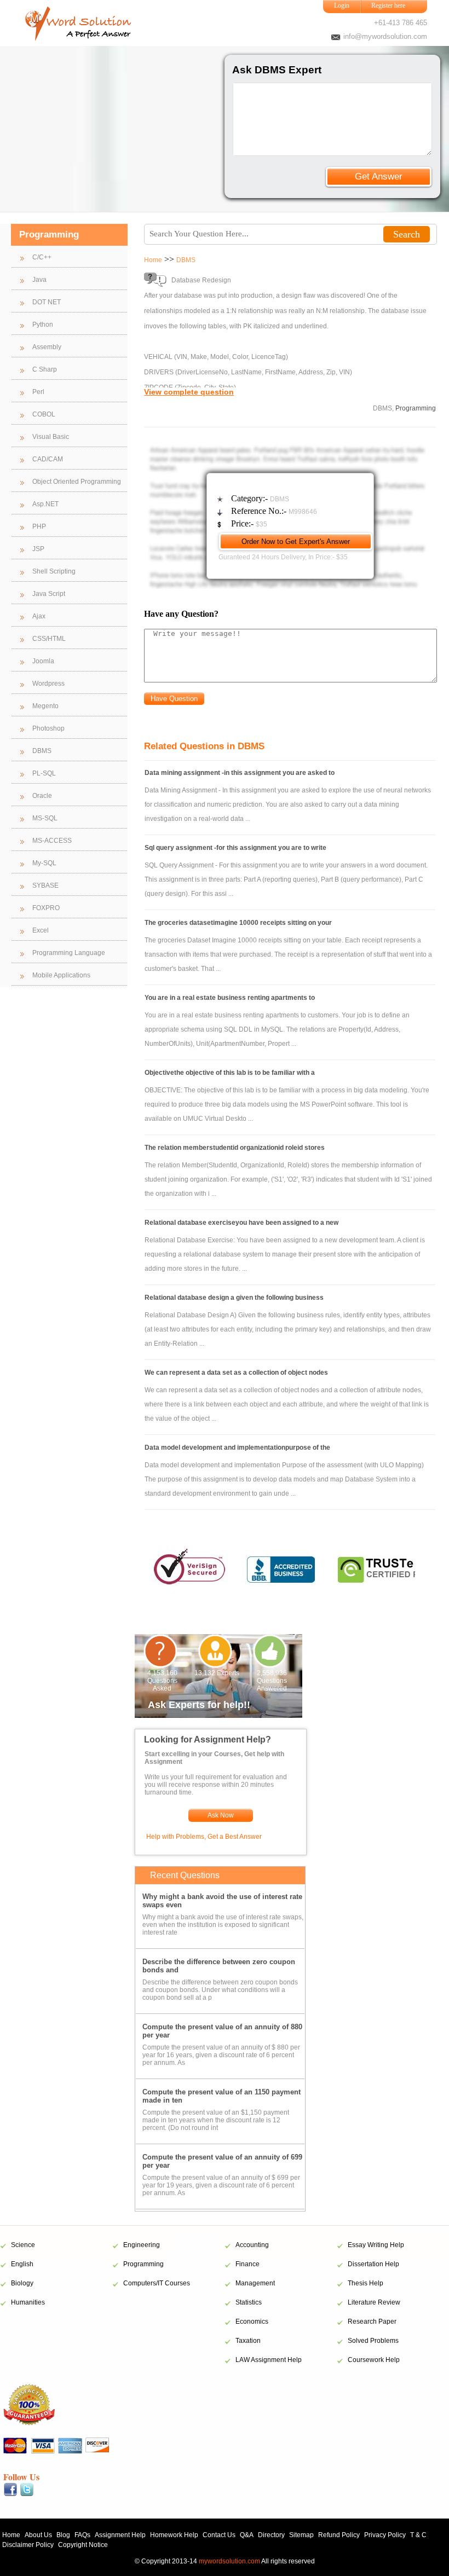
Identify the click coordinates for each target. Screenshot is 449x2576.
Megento (45, 706)
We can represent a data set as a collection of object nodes (236, 1373)
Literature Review (374, 2302)
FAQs (82, 2535)
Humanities (28, 2302)
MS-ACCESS (52, 841)
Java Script (49, 594)
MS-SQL (45, 818)
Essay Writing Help (376, 2245)
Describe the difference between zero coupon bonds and (219, 1966)
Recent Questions (185, 1875)
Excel (41, 930)
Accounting (252, 2245)
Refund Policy (339, 2535)
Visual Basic (51, 437)
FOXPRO (46, 908)
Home (153, 260)
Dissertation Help (373, 2264)
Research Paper (372, 2322)
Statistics (249, 2302)
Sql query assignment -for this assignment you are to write (235, 848)
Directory (271, 2535)
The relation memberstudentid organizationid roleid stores (235, 1148)
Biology (22, 2283)
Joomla (43, 661)
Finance (247, 2264)
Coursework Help (374, 2360)
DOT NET (47, 302)
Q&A (247, 2535)
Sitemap (301, 2535)
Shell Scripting (54, 571)
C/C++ (42, 257)
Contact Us (219, 2535)
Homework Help (174, 2535)
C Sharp (45, 369)
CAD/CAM (48, 459)
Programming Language (69, 953)
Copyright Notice (83, 2545)
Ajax (39, 616)
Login (342, 5)
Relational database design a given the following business (234, 1298)
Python (43, 325)
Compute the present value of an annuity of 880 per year (222, 2031)
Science (23, 2245)
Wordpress (48, 684)
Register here (388, 5)
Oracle (42, 796)
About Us (38, 2535)
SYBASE (45, 885)
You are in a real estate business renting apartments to (230, 998)
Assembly (47, 347)
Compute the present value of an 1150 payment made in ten (221, 2096)
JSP (38, 549)
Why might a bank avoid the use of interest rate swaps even (222, 1901)
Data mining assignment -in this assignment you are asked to (240, 773)
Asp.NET (45, 504)
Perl (38, 392)
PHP (39, 526)
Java (39, 280)
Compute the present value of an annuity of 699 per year (222, 2161)
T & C (418, 2535)
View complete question (189, 392)
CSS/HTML (49, 639)
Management (255, 2283)
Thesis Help (365, 2283)
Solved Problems (373, 2341)
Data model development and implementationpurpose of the (237, 1448)
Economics (252, 2322)
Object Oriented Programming (77, 482)
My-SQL (44, 863)
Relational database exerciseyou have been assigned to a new (241, 1223)
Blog (63, 2535)
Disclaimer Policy (28, 2545)
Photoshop (48, 728)
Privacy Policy (385, 2535)
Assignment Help (120, 2535)
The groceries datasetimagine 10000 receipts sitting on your (238, 923)
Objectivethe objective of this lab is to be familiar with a (230, 1073)
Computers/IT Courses (157, 2283)
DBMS (42, 751)
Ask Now (221, 1815)
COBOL (44, 414)
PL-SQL (44, 773)
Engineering (142, 2245)
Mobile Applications (61, 975)
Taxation (248, 2341)
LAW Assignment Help (269, 2360)
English (22, 2264)
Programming (143, 2264)
